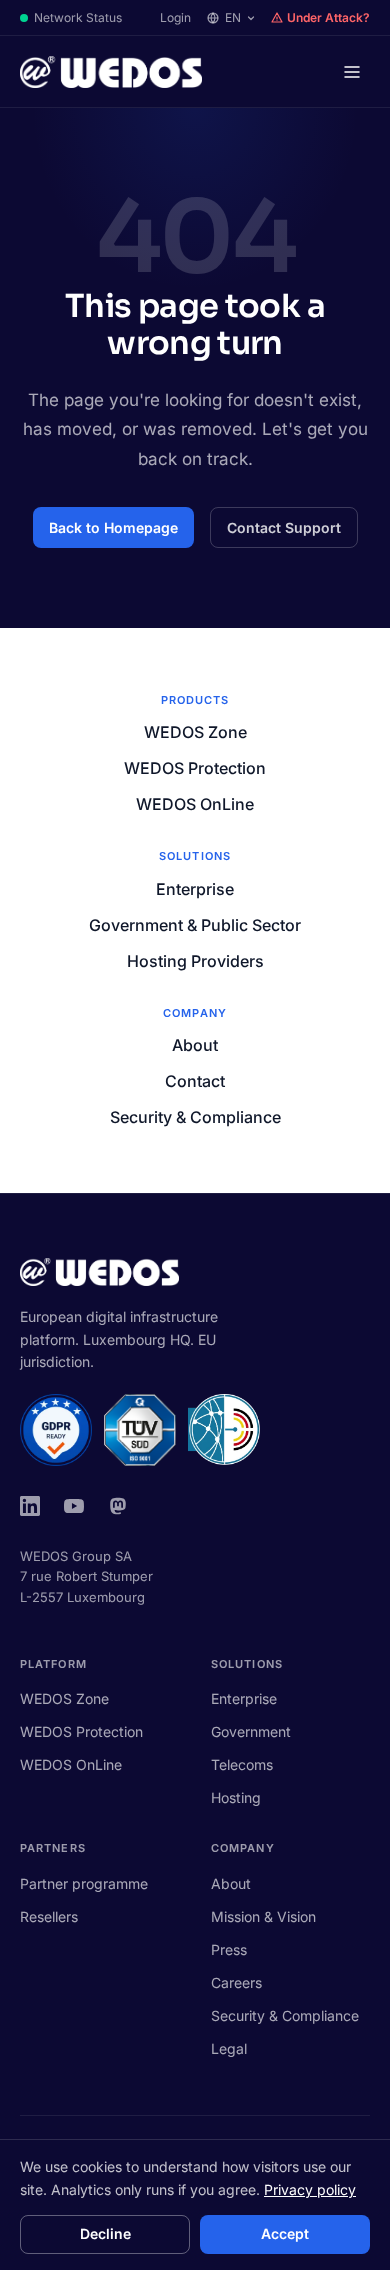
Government (251, 1731)
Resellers (49, 1916)
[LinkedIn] (30, 1506)
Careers (236, 1982)
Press (229, 1949)
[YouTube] (74, 1506)
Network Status (78, 17)
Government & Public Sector (195, 925)
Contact (195, 1081)
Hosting (236, 1797)
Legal (229, 2048)
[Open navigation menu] (352, 72)
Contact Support (284, 527)
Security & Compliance (195, 1117)
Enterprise (195, 889)
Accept (285, 2233)
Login (175, 17)
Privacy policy (310, 2189)
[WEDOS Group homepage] (111, 72)
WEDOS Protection (195, 768)
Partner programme (84, 1883)
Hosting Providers (195, 961)
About (195, 1045)
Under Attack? (328, 17)
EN (233, 17)
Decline (105, 2233)
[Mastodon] (118, 1506)
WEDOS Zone (195, 732)
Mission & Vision (263, 1916)
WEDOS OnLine (195, 804)
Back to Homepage (113, 527)
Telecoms (242, 1764)
